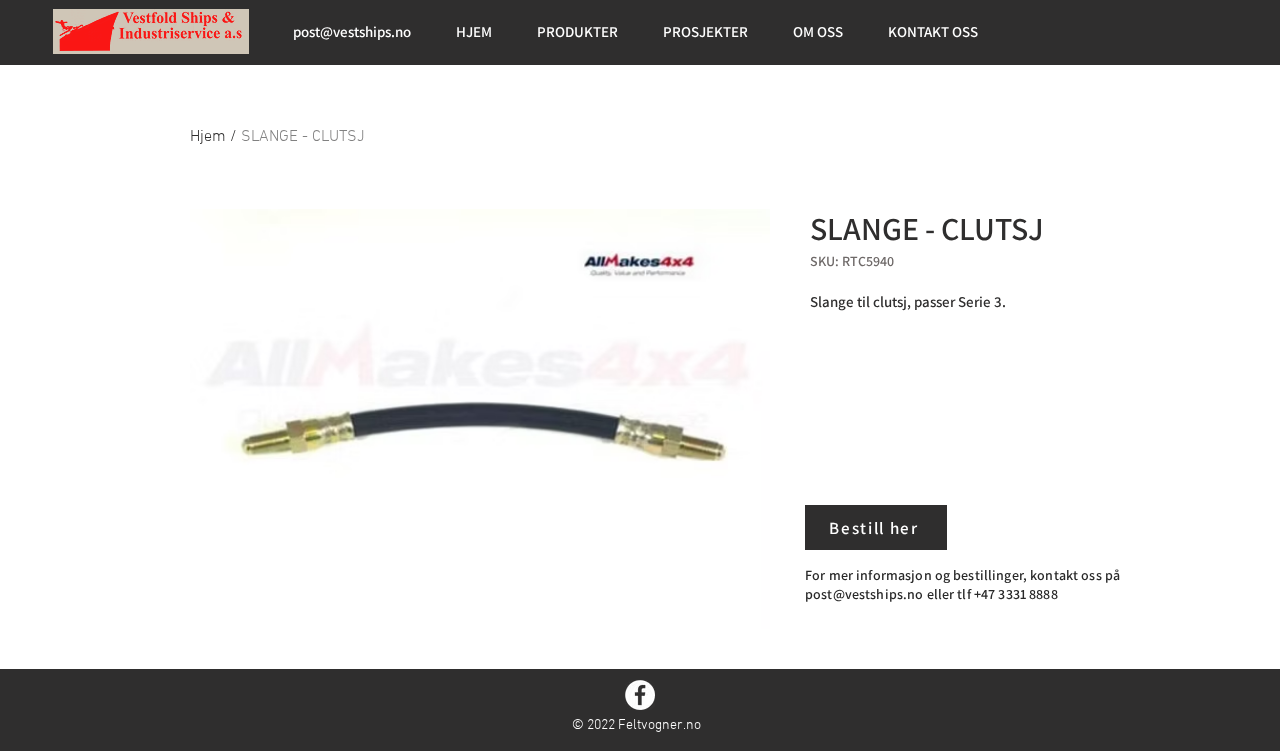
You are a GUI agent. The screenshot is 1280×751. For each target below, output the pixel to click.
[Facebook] (640, 695)
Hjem (208, 137)
